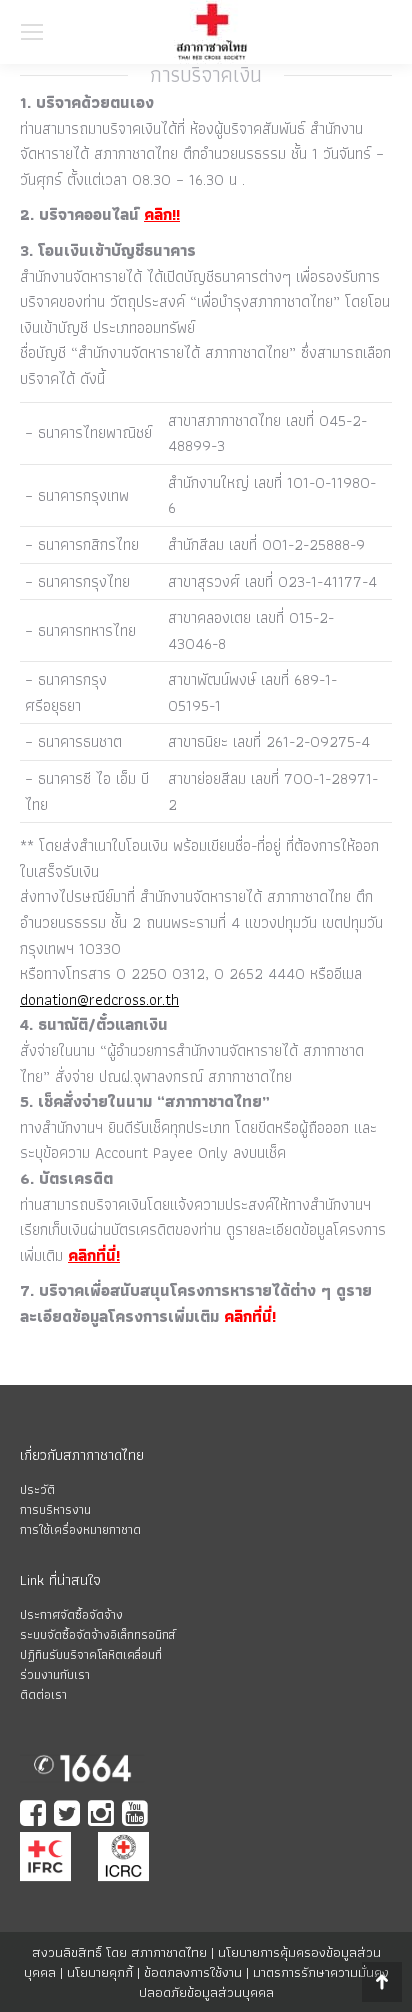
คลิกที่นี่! (94, 1255)
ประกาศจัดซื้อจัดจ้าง (71, 1614)
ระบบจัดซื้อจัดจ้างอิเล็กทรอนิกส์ (97, 1634)
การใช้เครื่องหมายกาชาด (80, 1529)
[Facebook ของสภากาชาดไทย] (35, 1815)
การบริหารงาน (55, 1509)
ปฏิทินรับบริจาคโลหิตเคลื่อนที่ (91, 1654)
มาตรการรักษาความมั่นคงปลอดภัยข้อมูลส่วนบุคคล (264, 1982)
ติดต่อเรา (43, 1694)
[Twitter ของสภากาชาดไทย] (69, 1815)
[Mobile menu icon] (32, 32)
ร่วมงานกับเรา (55, 1674)
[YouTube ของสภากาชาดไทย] (137, 1815)
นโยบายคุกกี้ (100, 1972)
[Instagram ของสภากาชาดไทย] (103, 1815)
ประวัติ (37, 1489)
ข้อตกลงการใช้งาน (193, 1972)
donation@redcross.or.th (99, 999)
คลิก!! (162, 214)
